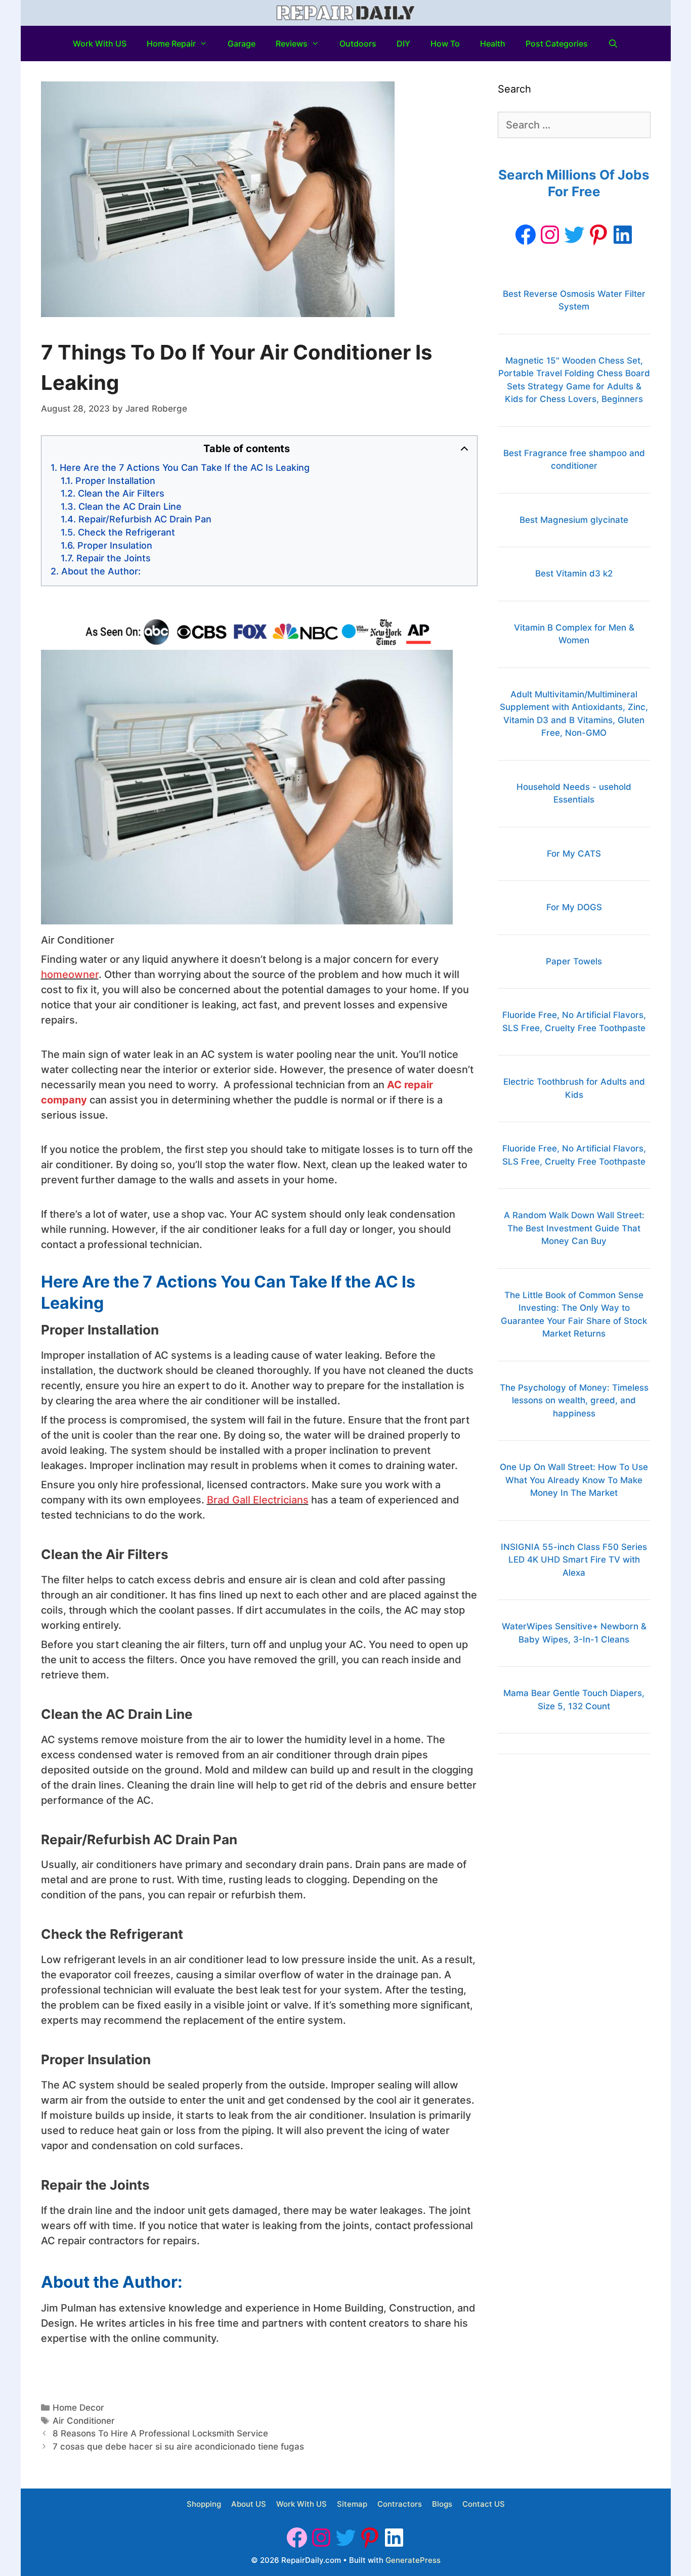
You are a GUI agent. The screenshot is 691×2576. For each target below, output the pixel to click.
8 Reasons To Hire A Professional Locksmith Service (160, 2433)
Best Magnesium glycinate (574, 520)
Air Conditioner (84, 2421)
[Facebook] (526, 235)
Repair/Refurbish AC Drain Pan (145, 519)
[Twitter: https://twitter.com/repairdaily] (574, 235)
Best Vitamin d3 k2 (574, 573)
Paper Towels (574, 961)
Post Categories (557, 43)
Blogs (442, 2504)
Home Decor (78, 2408)
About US (249, 2504)
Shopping (204, 2504)
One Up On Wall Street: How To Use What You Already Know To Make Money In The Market (574, 1480)
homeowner (70, 974)
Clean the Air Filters (121, 493)
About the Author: (101, 571)
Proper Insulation (115, 545)
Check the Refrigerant (126, 532)
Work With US (100, 43)
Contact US (484, 2504)
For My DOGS (574, 907)
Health (493, 43)
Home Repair (171, 43)
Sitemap (352, 2504)
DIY (403, 43)
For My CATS (574, 854)
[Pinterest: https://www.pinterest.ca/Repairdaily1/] (598, 235)
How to (445, 43)
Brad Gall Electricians (258, 1500)
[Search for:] (574, 125)
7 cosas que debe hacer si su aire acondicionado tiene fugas (178, 2447)
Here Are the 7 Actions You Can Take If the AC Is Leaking (185, 468)
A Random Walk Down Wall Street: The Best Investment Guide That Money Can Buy (574, 1228)
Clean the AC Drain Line (130, 506)
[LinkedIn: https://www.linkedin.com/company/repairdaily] (623, 235)
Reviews (292, 43)
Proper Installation (115, 481)
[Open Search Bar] (613, 43)
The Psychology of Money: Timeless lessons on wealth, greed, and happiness (574, 1401)
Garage (242, 43)
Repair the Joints (114, 558)
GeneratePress (413, 2560)
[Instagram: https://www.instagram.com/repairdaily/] (550, 235)
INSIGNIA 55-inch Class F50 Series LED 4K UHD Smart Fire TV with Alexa (574, 1560)
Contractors (400, 2504)
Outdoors (358, 43)
